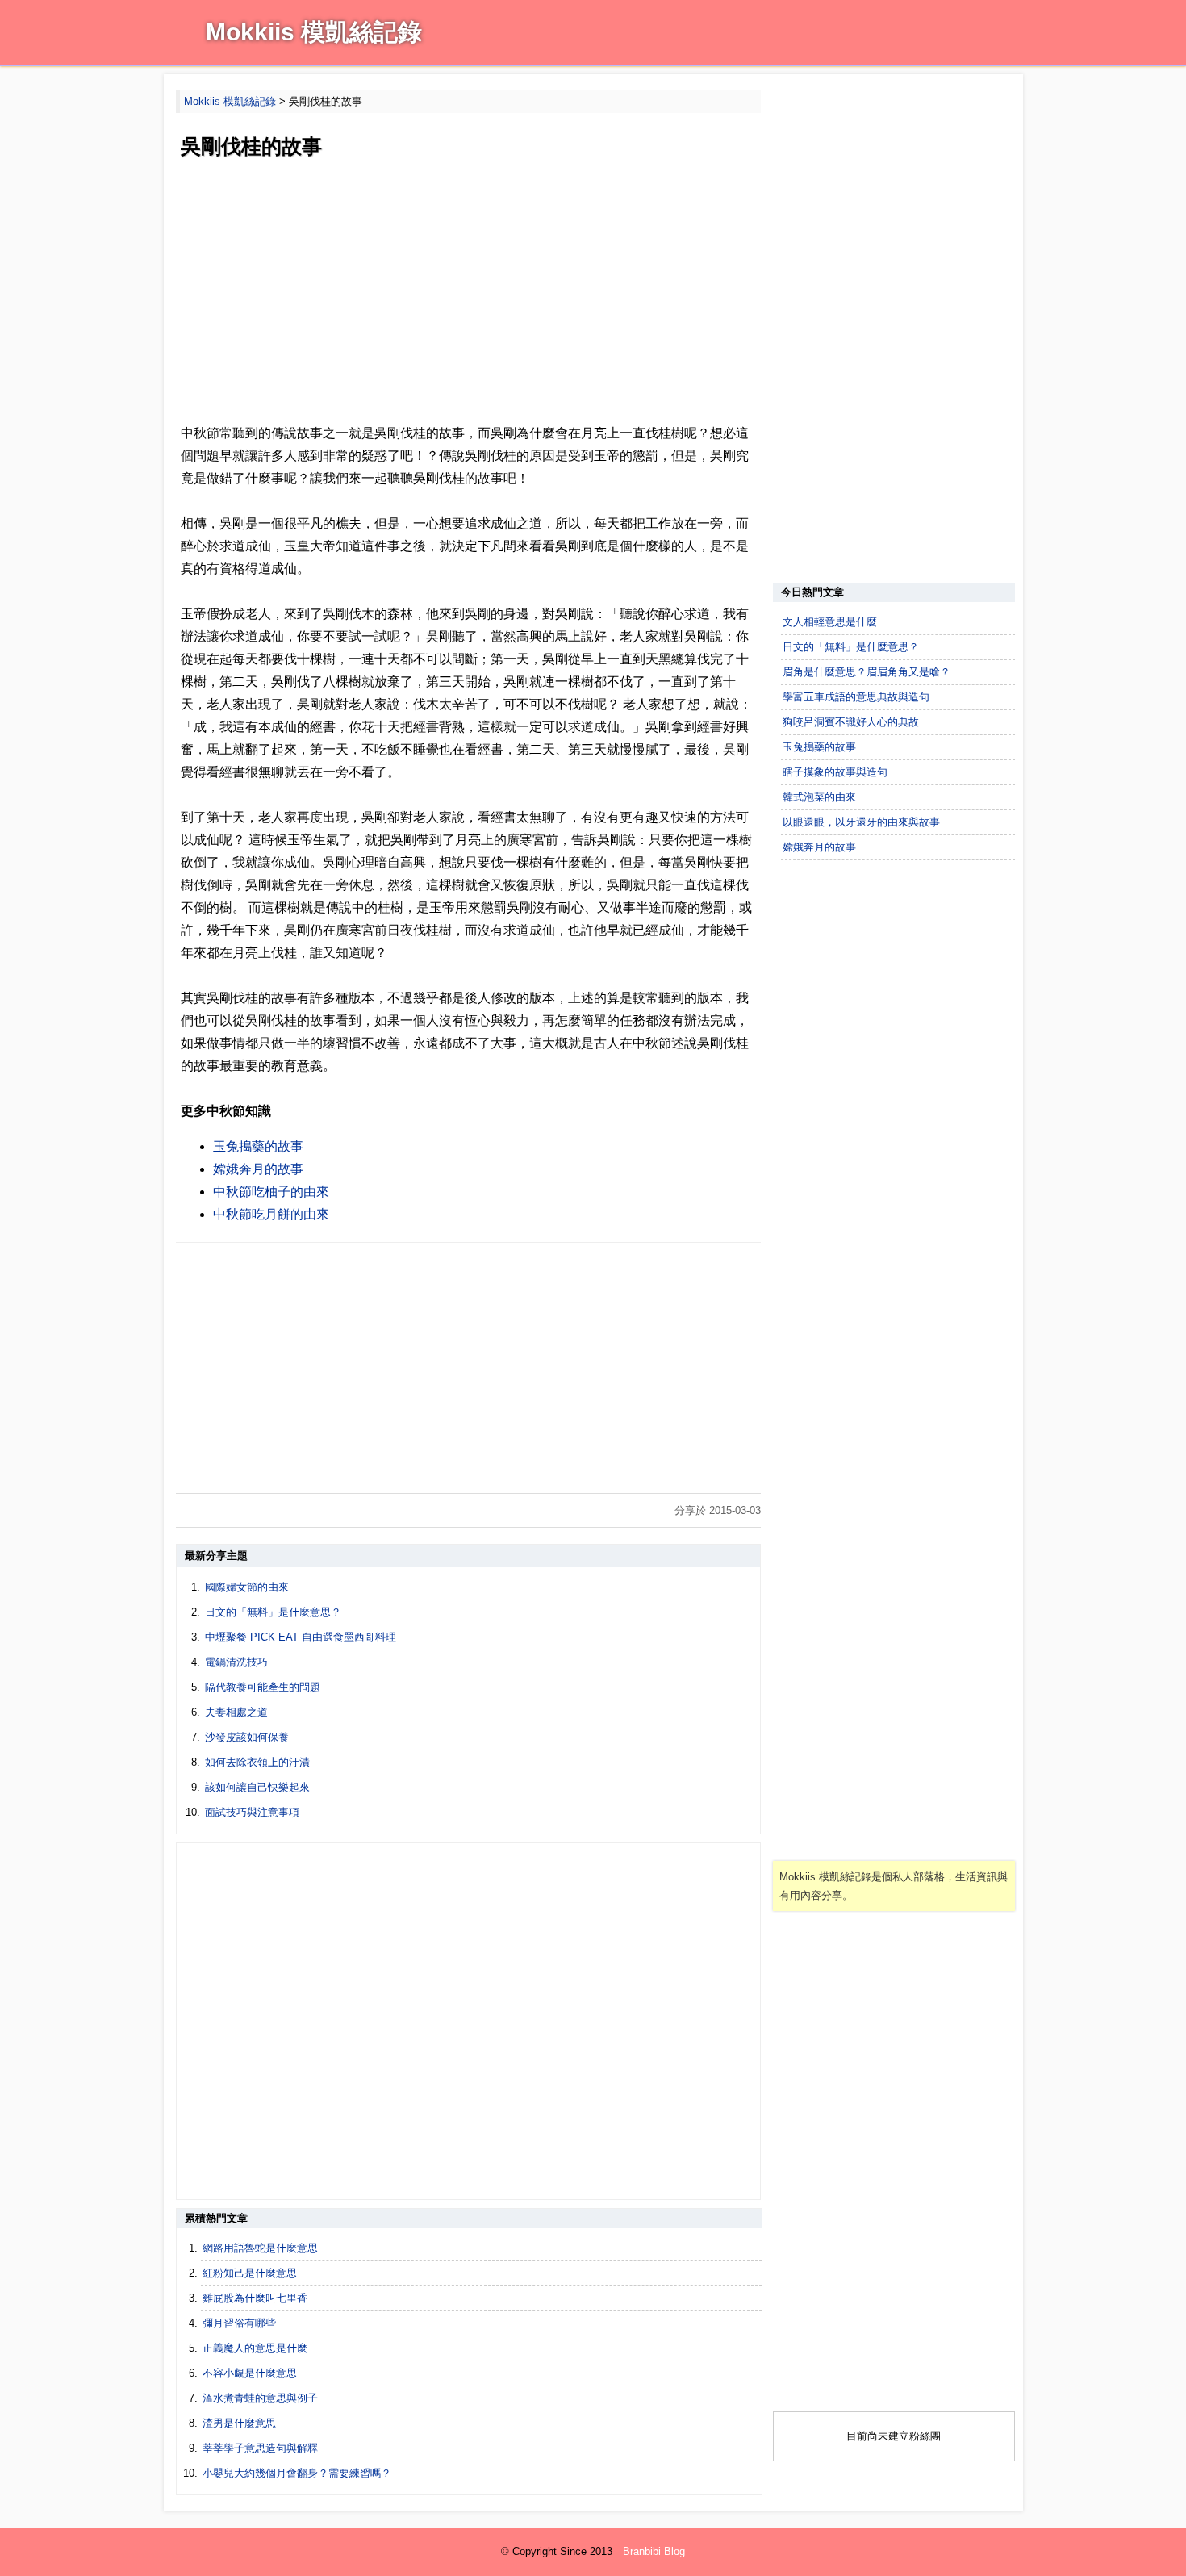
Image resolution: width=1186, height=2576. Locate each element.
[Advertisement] (468, 293)
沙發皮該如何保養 (247, 1737)
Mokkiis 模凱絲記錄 (314, 32)
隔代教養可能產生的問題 (263, 1687)
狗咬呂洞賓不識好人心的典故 (851, 722)
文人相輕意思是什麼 (830, 622)
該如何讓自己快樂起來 (257, 1787)
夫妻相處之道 (236, 1712)
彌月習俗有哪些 (239, 2323)
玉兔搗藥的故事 (258, 1146)
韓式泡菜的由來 (819, 797)
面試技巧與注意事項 (252, 1812)
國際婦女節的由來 (247, 1587)
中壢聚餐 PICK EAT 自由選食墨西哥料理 (301, 1637)
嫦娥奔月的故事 (258, 1169)
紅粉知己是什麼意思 (250, 2273)
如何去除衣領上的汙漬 (257, 1762)
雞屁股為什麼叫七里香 (255, 2298)
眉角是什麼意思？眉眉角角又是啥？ (867, 672)
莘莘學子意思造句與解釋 (260, 2448)
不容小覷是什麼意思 (250, 2373)
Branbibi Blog (654, 2551)
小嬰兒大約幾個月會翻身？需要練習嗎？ (297, 2473)
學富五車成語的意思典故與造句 (856, 697)
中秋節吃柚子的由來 (271, 1192)
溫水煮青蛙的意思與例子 (260, 2398)
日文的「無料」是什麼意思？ (273, 1612)
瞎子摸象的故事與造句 (835, 772)
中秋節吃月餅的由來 (271, 1214)
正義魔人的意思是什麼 (255, 2348)
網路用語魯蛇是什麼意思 (260, 2248)
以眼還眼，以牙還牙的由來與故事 (861, 822)
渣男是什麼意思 (239, 2423)
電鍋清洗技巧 (236, 1662)
